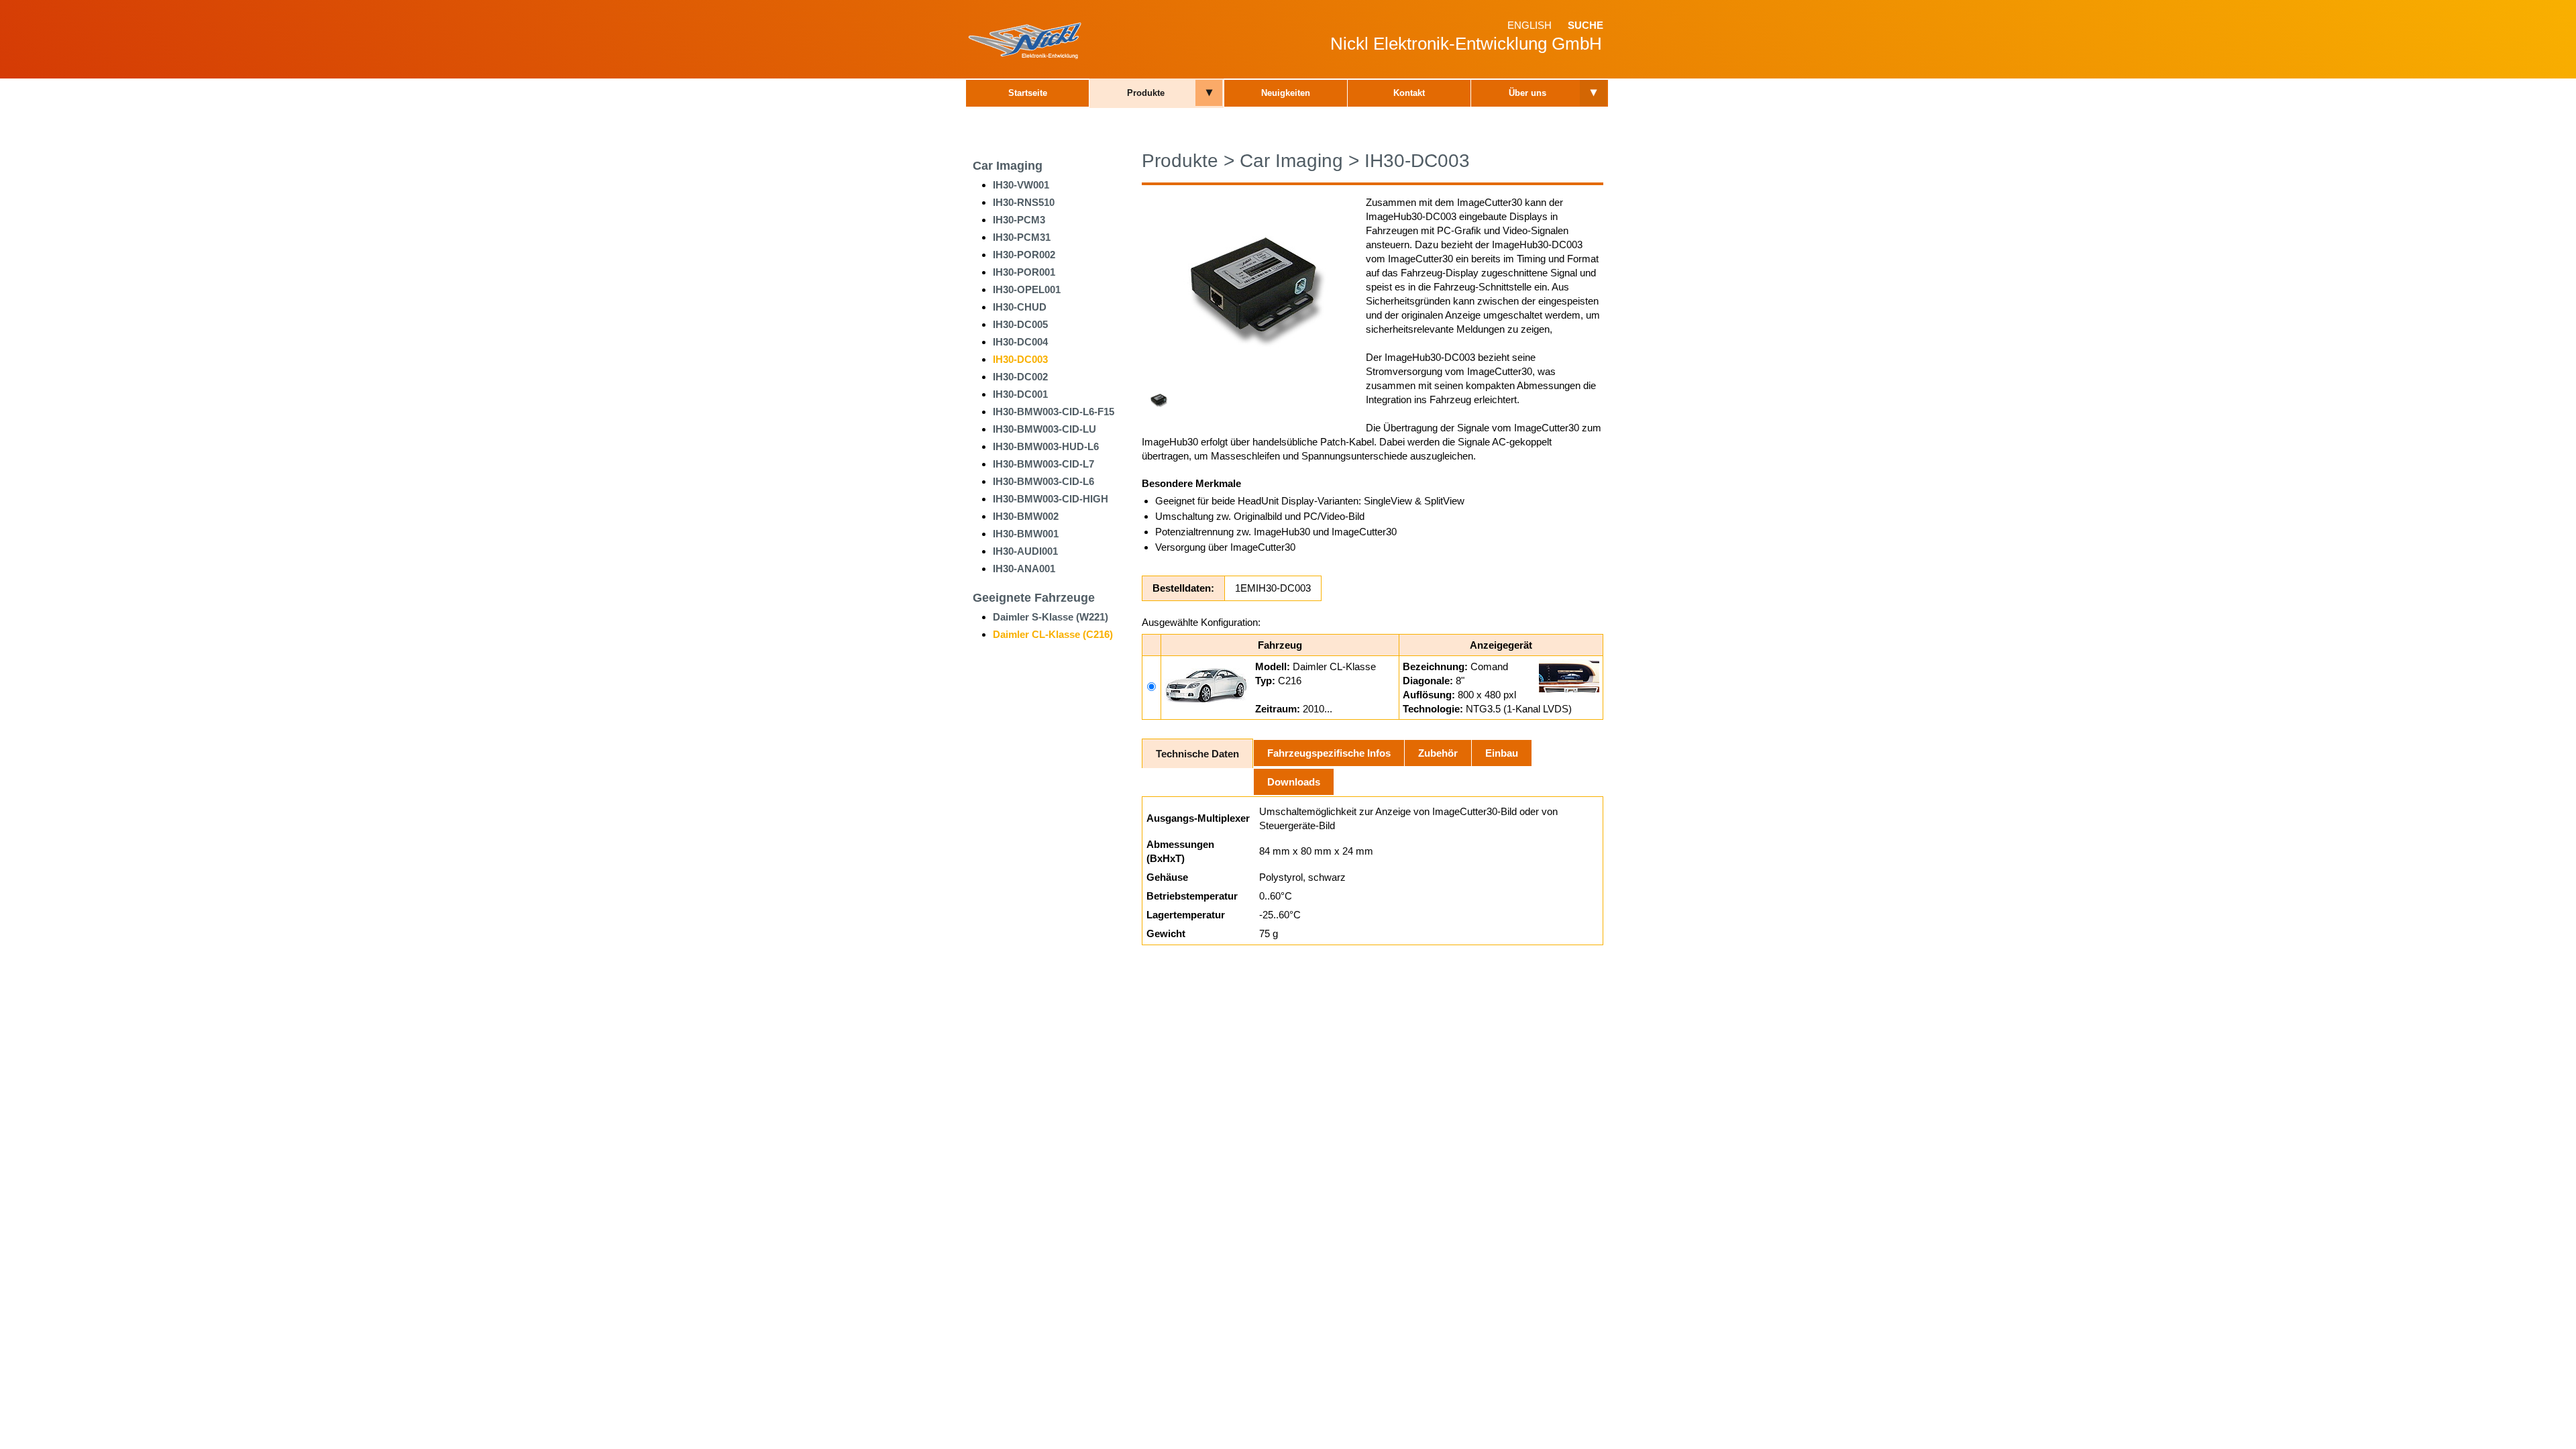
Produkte (1146, 93)
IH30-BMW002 (1026, 516)
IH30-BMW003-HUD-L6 (1046, 446)
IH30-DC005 (1020, 324)
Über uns (1527, 93)
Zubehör (1438, 753)
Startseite (1028, 93)
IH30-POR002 (1024, 255)
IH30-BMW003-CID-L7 (1043, 464)
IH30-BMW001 (1026, 534)
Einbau (1502, 753)
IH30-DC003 (1020, 359)
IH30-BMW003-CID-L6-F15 (1054, 412)
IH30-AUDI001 (1025, 551)
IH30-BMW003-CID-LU (1044, 429)
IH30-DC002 (1020, 377)
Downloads (1294, 782)
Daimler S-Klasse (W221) (1051, 617)
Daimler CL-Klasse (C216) (1053, 634)
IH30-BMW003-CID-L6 (1043, 481)
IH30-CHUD (1020, 307)
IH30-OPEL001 (1027, 289)
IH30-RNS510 (1024, 202)
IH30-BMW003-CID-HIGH (1051, 499)
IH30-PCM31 (1022, 237)
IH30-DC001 (1020, 394)
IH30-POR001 (1024, 272)
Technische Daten (1197, 754)
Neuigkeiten (1286, 93)
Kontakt (1409, 93)
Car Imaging (1008, 166)
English (1529, 25)
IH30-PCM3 (1019, 220)
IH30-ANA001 (1024, 569)
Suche (1586, 25)
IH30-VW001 (1021, 185)
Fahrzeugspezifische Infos (1329, 753)
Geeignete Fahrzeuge (1034, 598)
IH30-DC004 (1020, 342)
